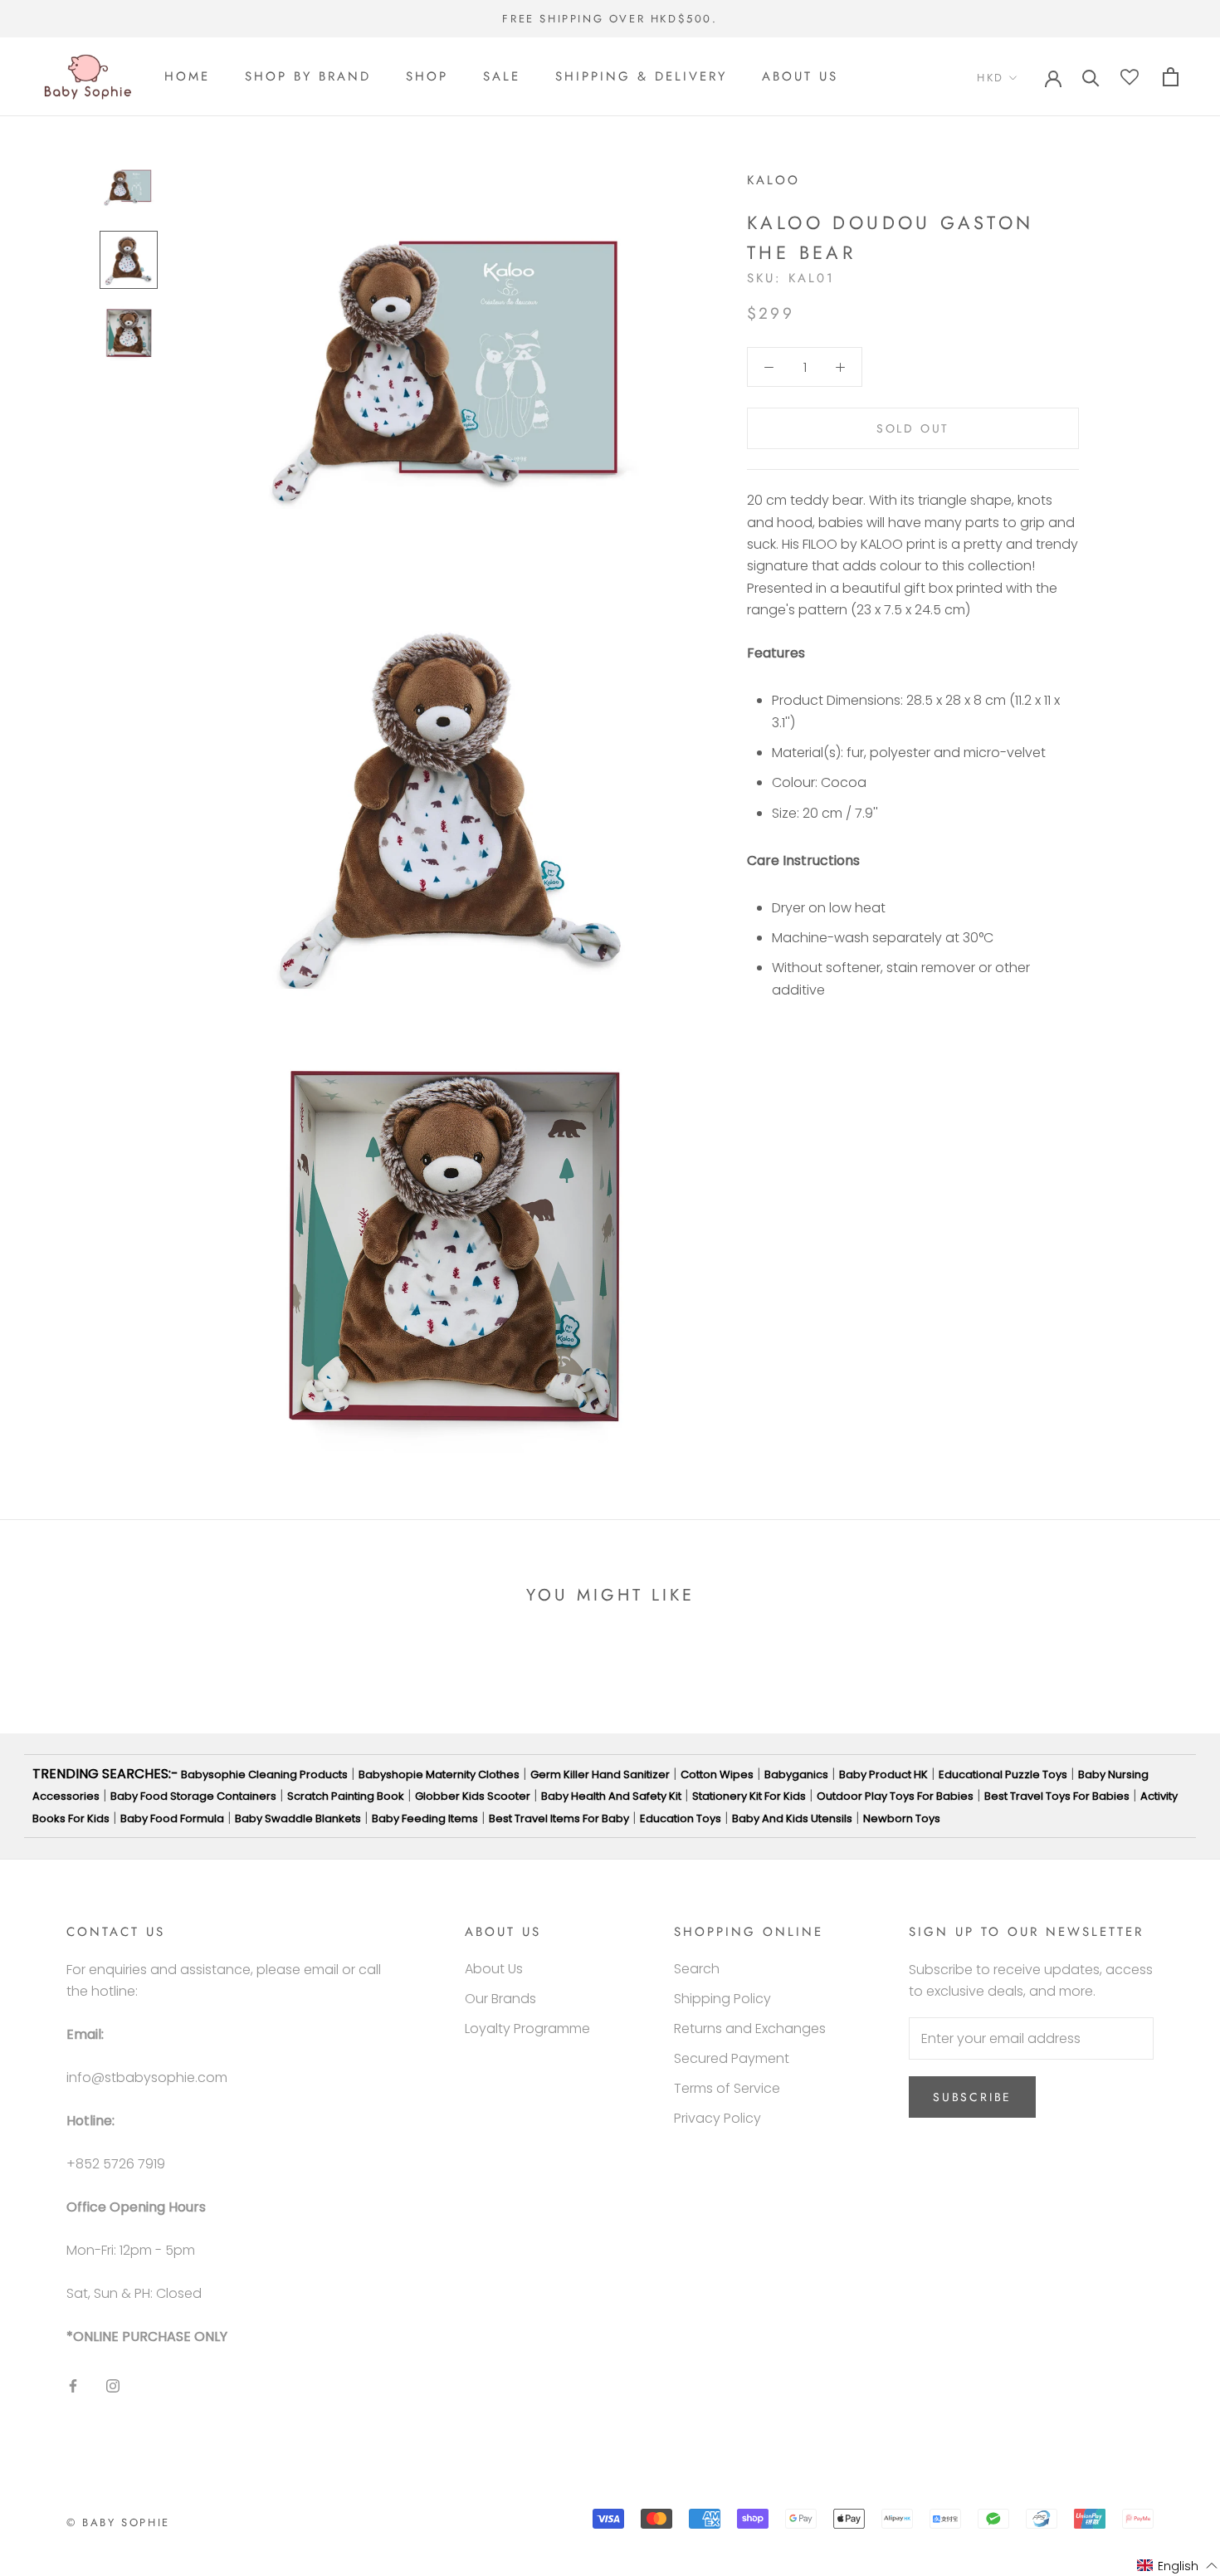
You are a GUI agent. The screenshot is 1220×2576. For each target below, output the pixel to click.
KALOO (773, 180)
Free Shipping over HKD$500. (610, 19)
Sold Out (913, 428)
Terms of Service (727, 2088)
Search (697, 1969)
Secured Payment (732, 2058)
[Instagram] (113, 2385)
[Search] (1091, 77)
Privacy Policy (717, 2118)
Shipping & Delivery (641, 77)
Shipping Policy (722, 1999)
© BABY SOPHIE (118, 2522)
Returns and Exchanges (750, 2029)
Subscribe (972, 2097)
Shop (427, 77)
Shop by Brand (308, 77)
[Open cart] (1171, 77)
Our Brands (500, 1999)
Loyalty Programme (527, 2029)
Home (187, 77)
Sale (502, 77)
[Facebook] (73, 2385)
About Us (800, 77)
